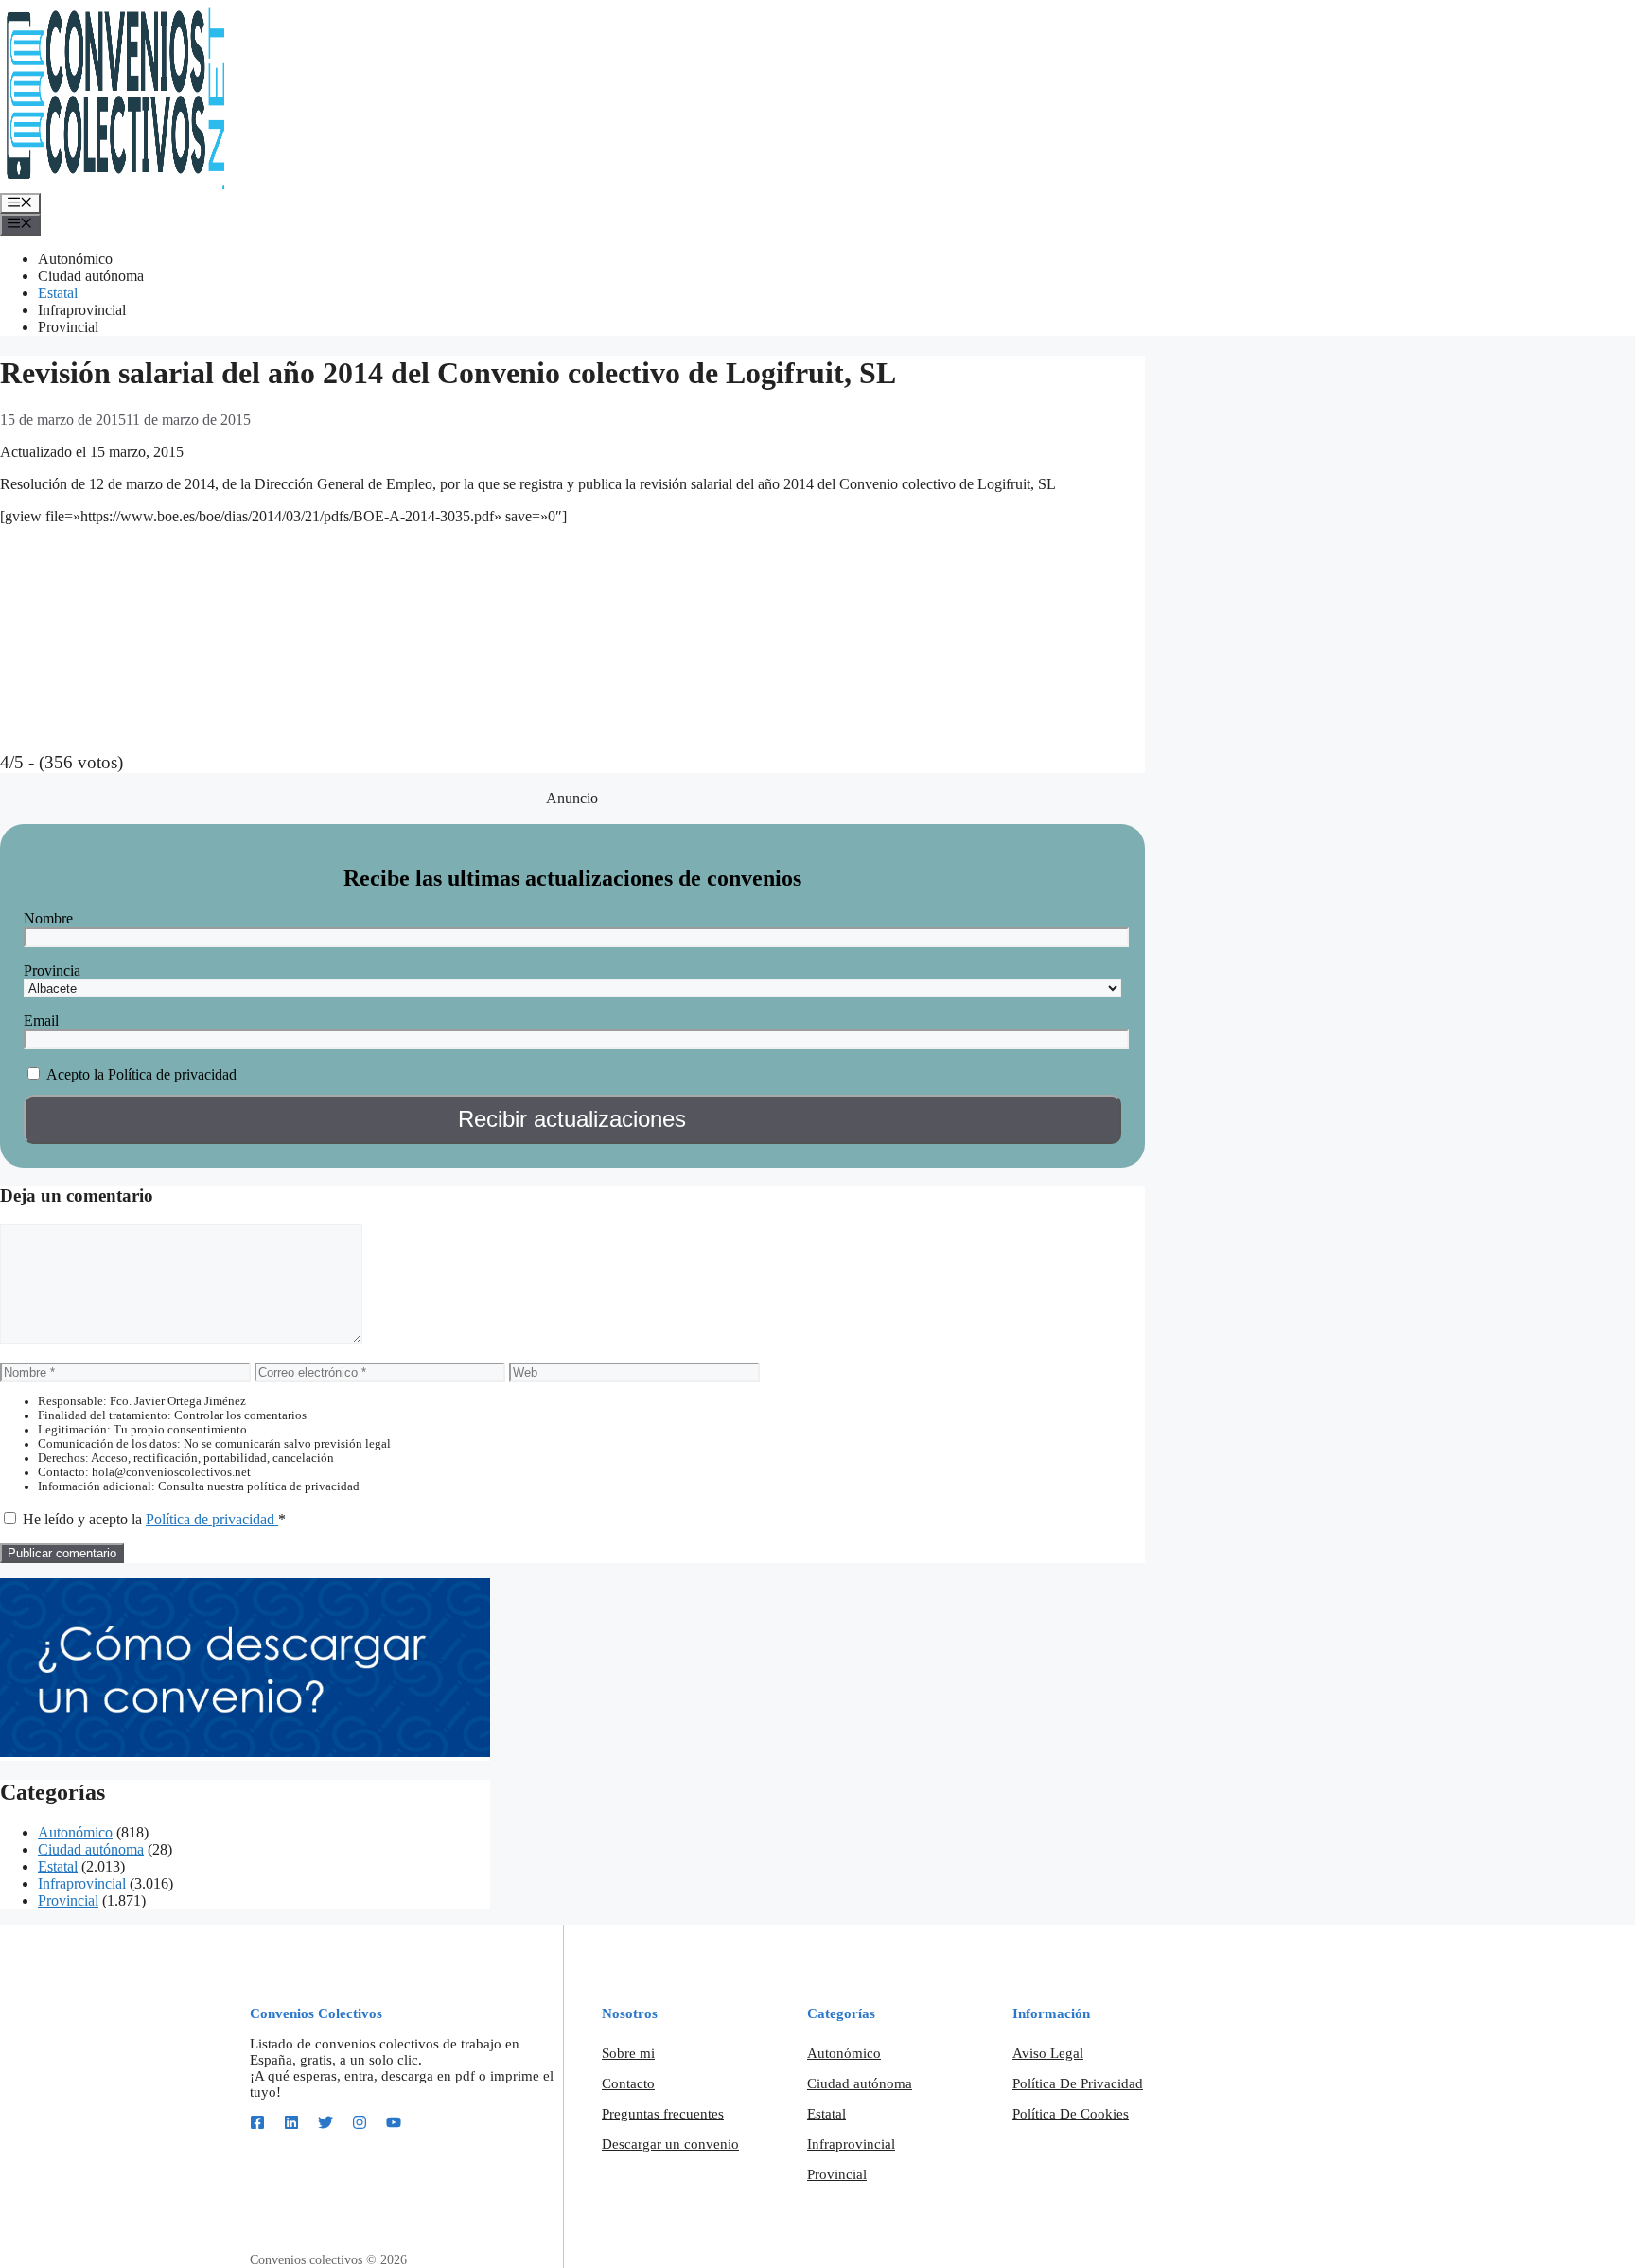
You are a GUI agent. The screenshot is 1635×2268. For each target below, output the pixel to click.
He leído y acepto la (154, 1519)
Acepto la (75, 1074)
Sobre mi (628, 2053)
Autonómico (75, 259)
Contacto (628, 2083)
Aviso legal (1048, 2053)
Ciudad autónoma (91, 276)
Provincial (68, 327)
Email (41, 1020)
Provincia (52, 970)
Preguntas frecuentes (663, 2114)
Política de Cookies (1071, 2114)
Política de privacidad (172, 1074)
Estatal (58, 293)
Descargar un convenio (670, 2144)
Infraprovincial (82, 310)
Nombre (48, 918)
